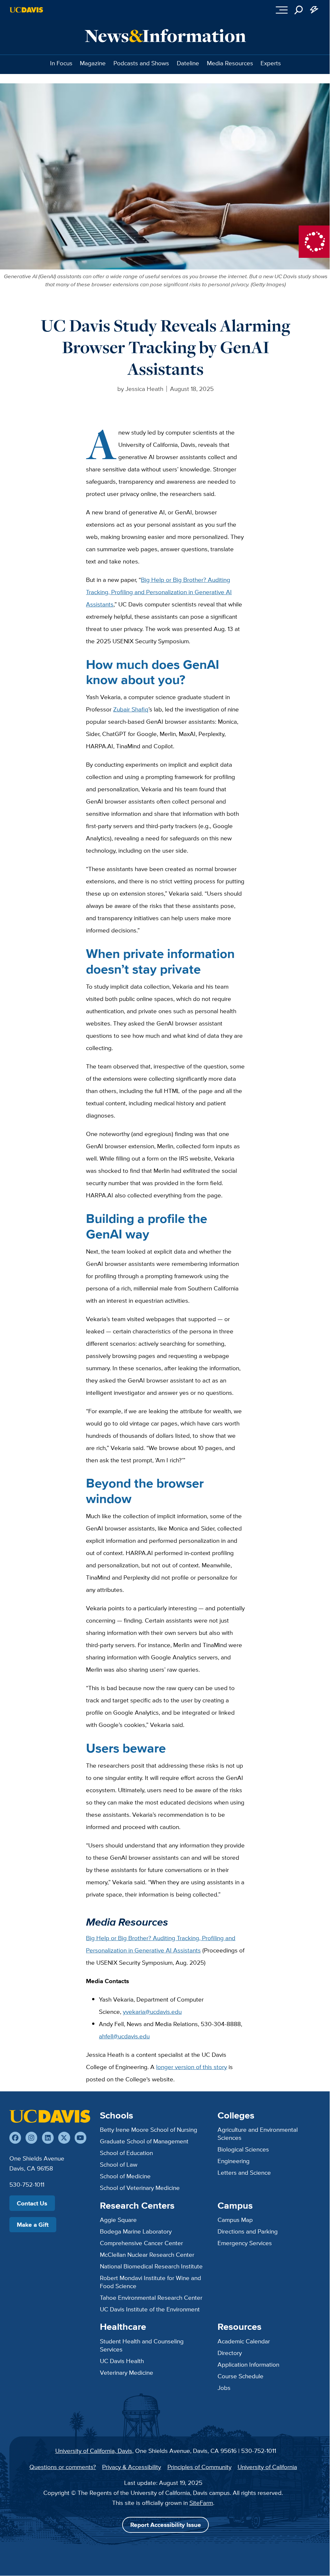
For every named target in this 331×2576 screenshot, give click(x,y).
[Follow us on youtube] (80, 2138)
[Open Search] (299, 10)
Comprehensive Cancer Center (141, 2243)
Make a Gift (33, 2224)
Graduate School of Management (144, 2141)
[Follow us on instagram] (31, 2138)
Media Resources (230, 63)
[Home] (50, 2116)
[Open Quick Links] (314, 10)
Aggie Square (118, 2220)
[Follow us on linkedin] (48, 2138)
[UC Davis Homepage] (26, 10)
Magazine (93, 63)
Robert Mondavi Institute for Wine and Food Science (150, 2282)
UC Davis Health (122, 2361)
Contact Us (32, 2203)
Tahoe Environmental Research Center (151, 2297)
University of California (267, 2467)
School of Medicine (125, 2176)
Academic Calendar (244, 2341)
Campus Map (235, 2220)
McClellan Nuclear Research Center (147, 2255)
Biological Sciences (243, 2149)
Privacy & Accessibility (132, 2467)
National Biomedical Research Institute (151, 2266)
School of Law (119, 2164)
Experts (271, 63)
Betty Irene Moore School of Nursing (149, 2129)
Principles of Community (199, 2467)
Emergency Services (245, 2243)
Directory (230, 2353)
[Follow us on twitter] (64, 2138)
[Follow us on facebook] (15, 2138)
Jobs (224, 2388)
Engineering (234, 2161)
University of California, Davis (94, 2451)
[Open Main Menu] (282, 10)
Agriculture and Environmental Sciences (258, 2134)
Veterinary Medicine (127, 2372)
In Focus (61, 63)
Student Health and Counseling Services (142, 2345)
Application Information (248, 2364)
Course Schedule (240, 2376)
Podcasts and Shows (141, 63)
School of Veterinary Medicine (140, 2188)
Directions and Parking (248, 2231)
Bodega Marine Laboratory (136, 2231)
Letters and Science (244, 2172)
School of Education (126, 2153)
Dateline (188, 63)
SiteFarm (201, 2503)
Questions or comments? (63, 2467)
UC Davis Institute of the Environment (150, 2309)
